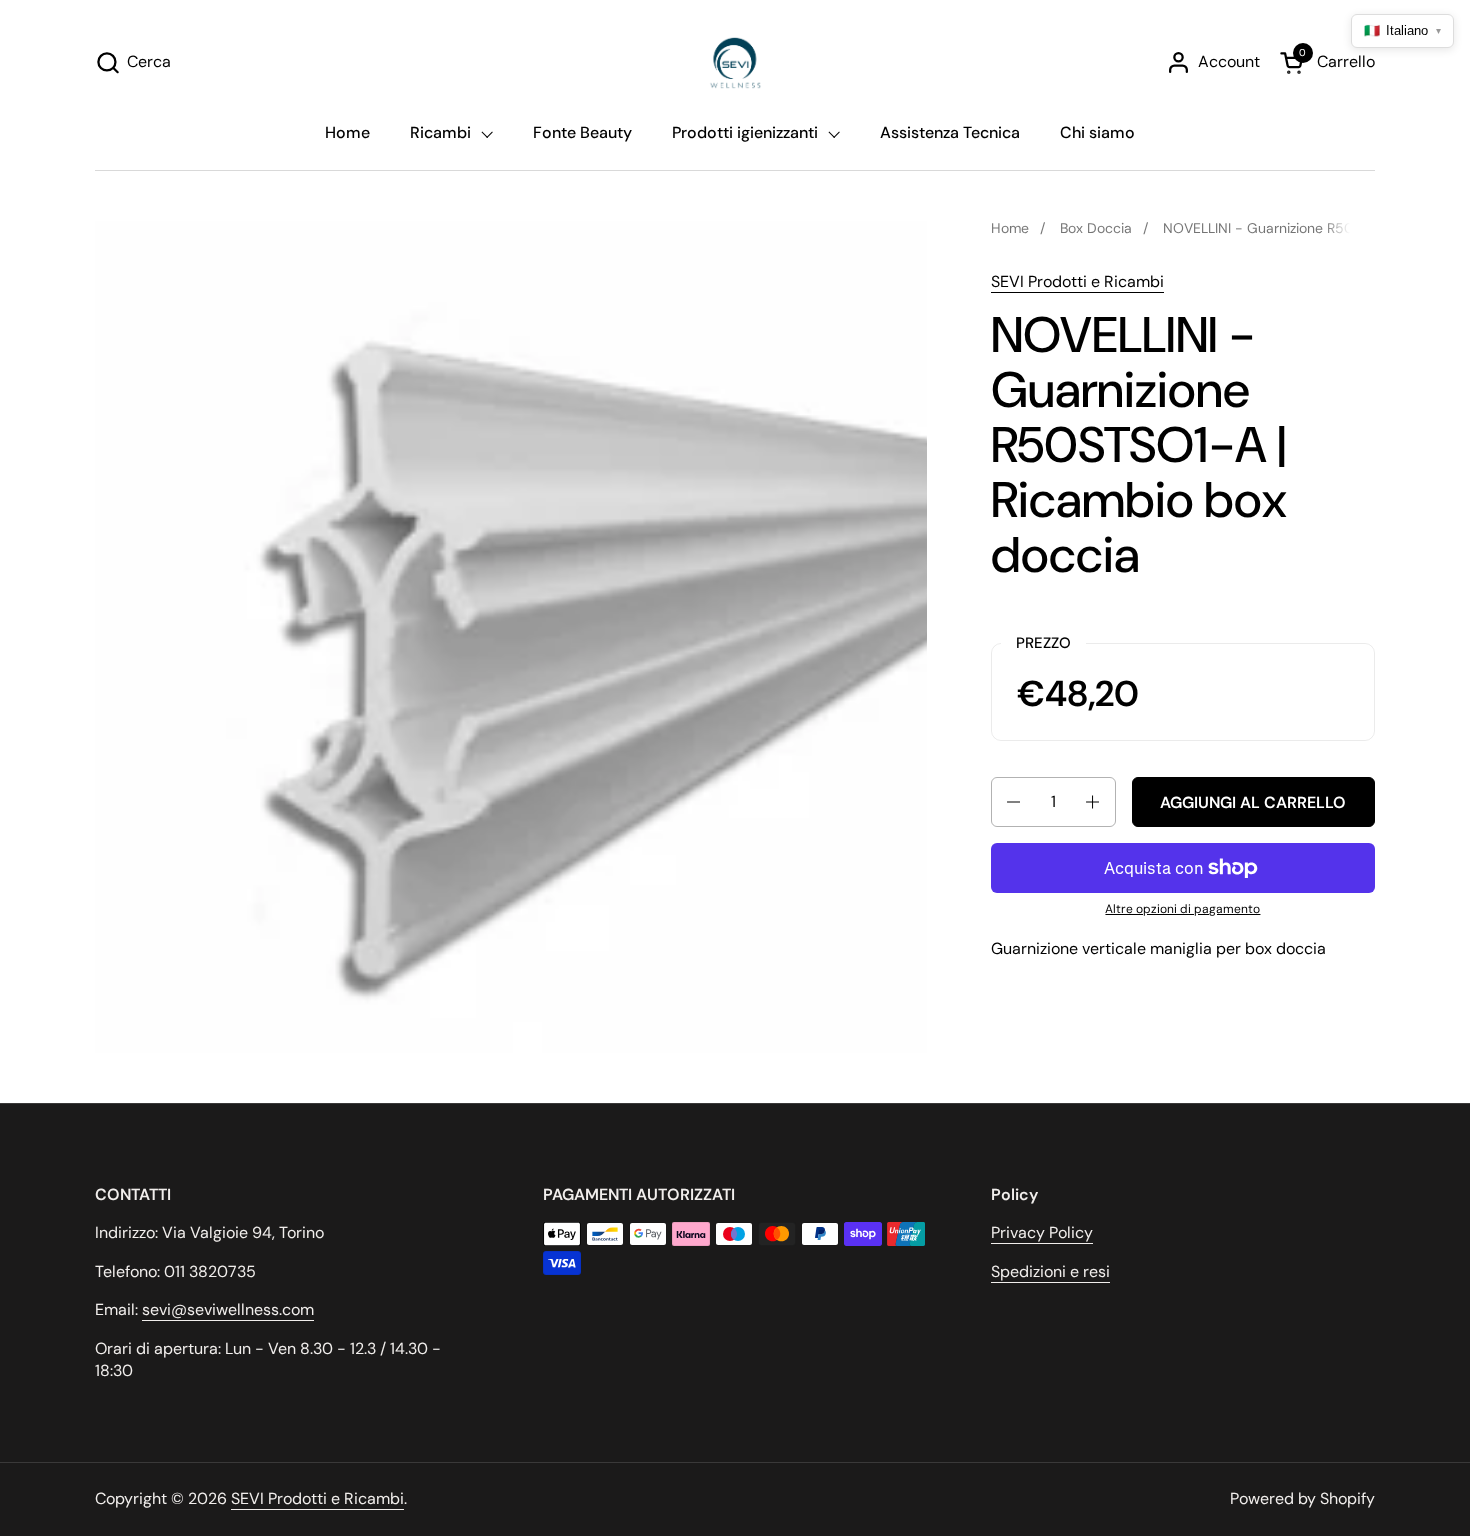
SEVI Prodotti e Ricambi (1077, 281)
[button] (133, 62)
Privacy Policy (1042, 1232)
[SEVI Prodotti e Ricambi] (735, 62)
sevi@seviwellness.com (228, 1309)
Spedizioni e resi (1050, 1271)
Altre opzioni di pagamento (1182, 909)
